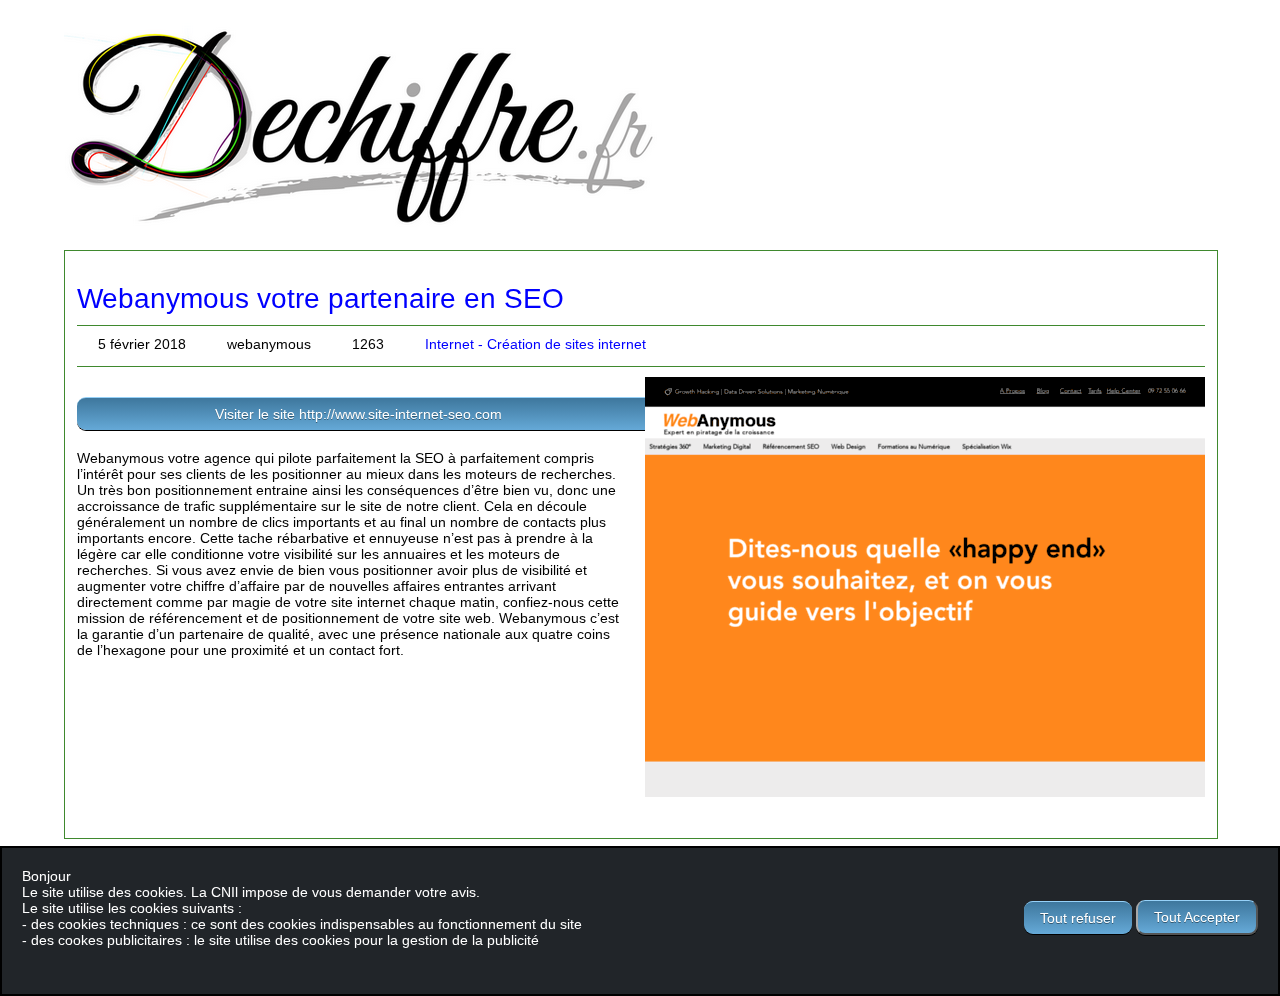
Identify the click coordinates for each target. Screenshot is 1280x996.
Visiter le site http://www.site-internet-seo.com (358, 414)
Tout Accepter (1197, 917)
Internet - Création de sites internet (535, 344)
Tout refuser (1078, 918)
